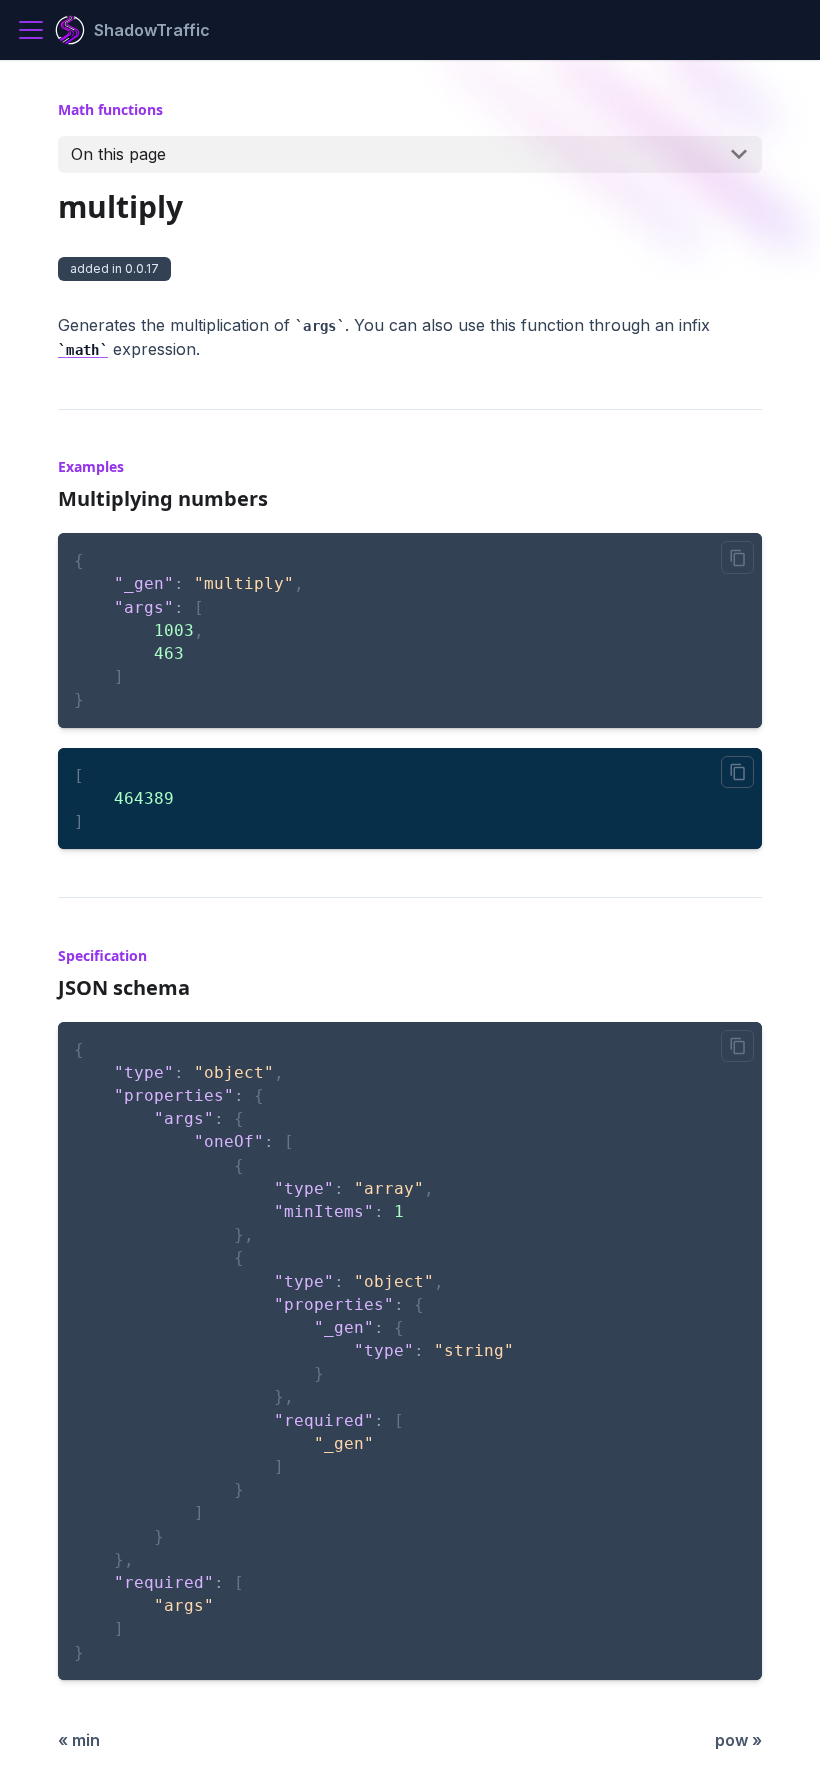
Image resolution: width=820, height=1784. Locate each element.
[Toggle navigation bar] (31, 30)
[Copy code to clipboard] (737, 557)
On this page (118, 154)
